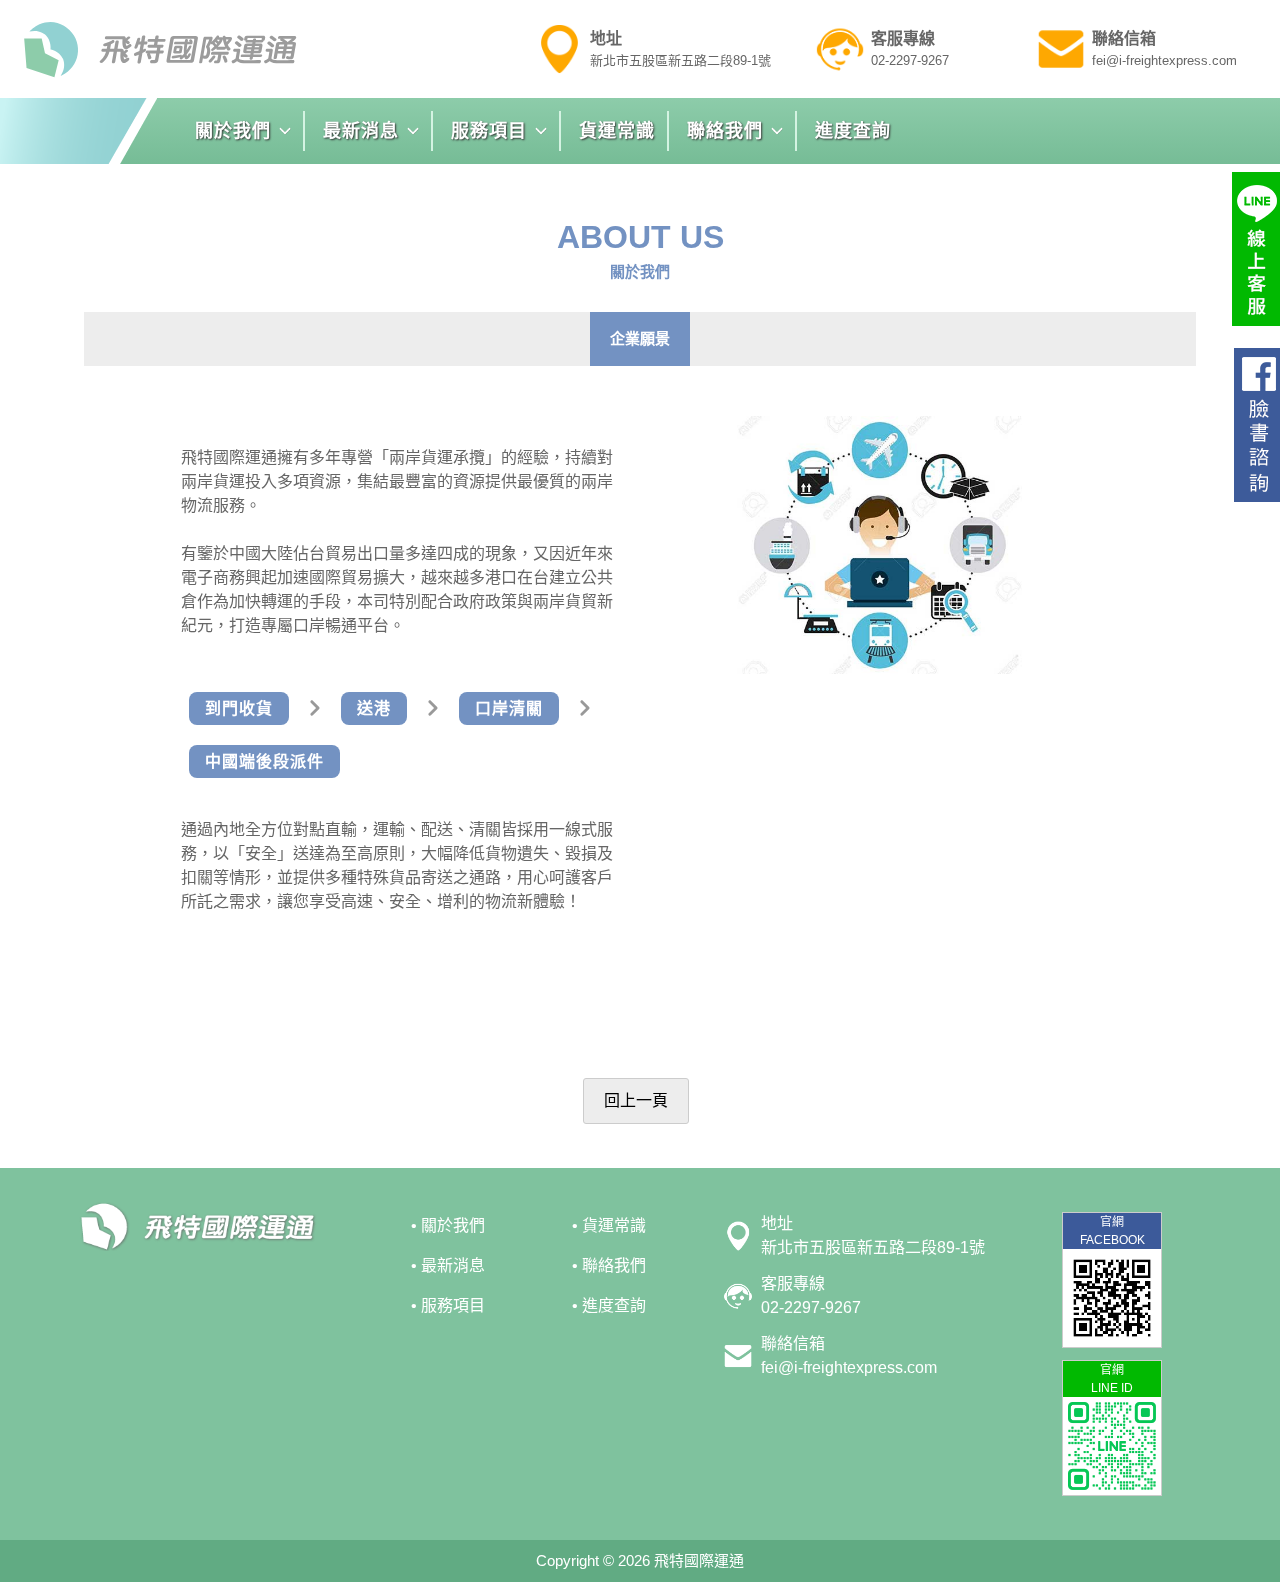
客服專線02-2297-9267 (811, 1295)
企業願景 (640, 338)
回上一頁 (636, 1100)
